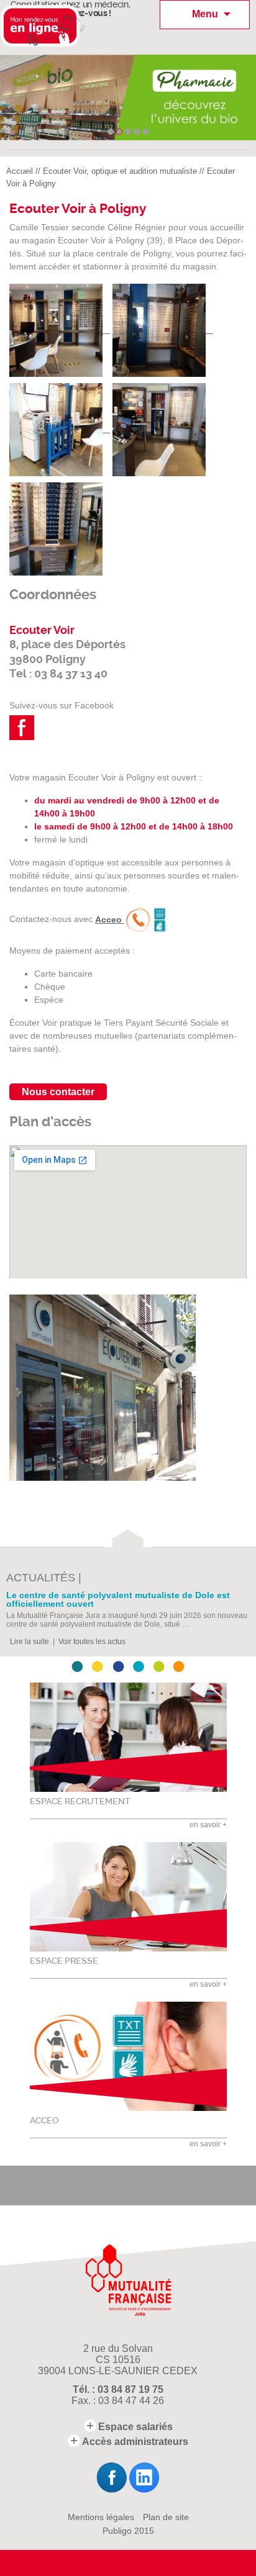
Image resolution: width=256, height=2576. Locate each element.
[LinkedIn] (145, 2478)
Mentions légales (101, 2517)
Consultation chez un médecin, (71, 9)
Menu (205, 14)
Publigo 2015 (128, 2531)
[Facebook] (111, 2478)
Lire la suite (30, 1642)
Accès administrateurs (135, 2442)
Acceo (110, 920)
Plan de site (166, 2517)
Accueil (20, 171)
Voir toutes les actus (92, 1642)
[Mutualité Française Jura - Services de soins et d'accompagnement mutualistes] (128, 2280)
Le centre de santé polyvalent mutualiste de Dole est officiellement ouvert (118, 1600)
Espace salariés (135, 2427)
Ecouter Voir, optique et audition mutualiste (120, 171)
